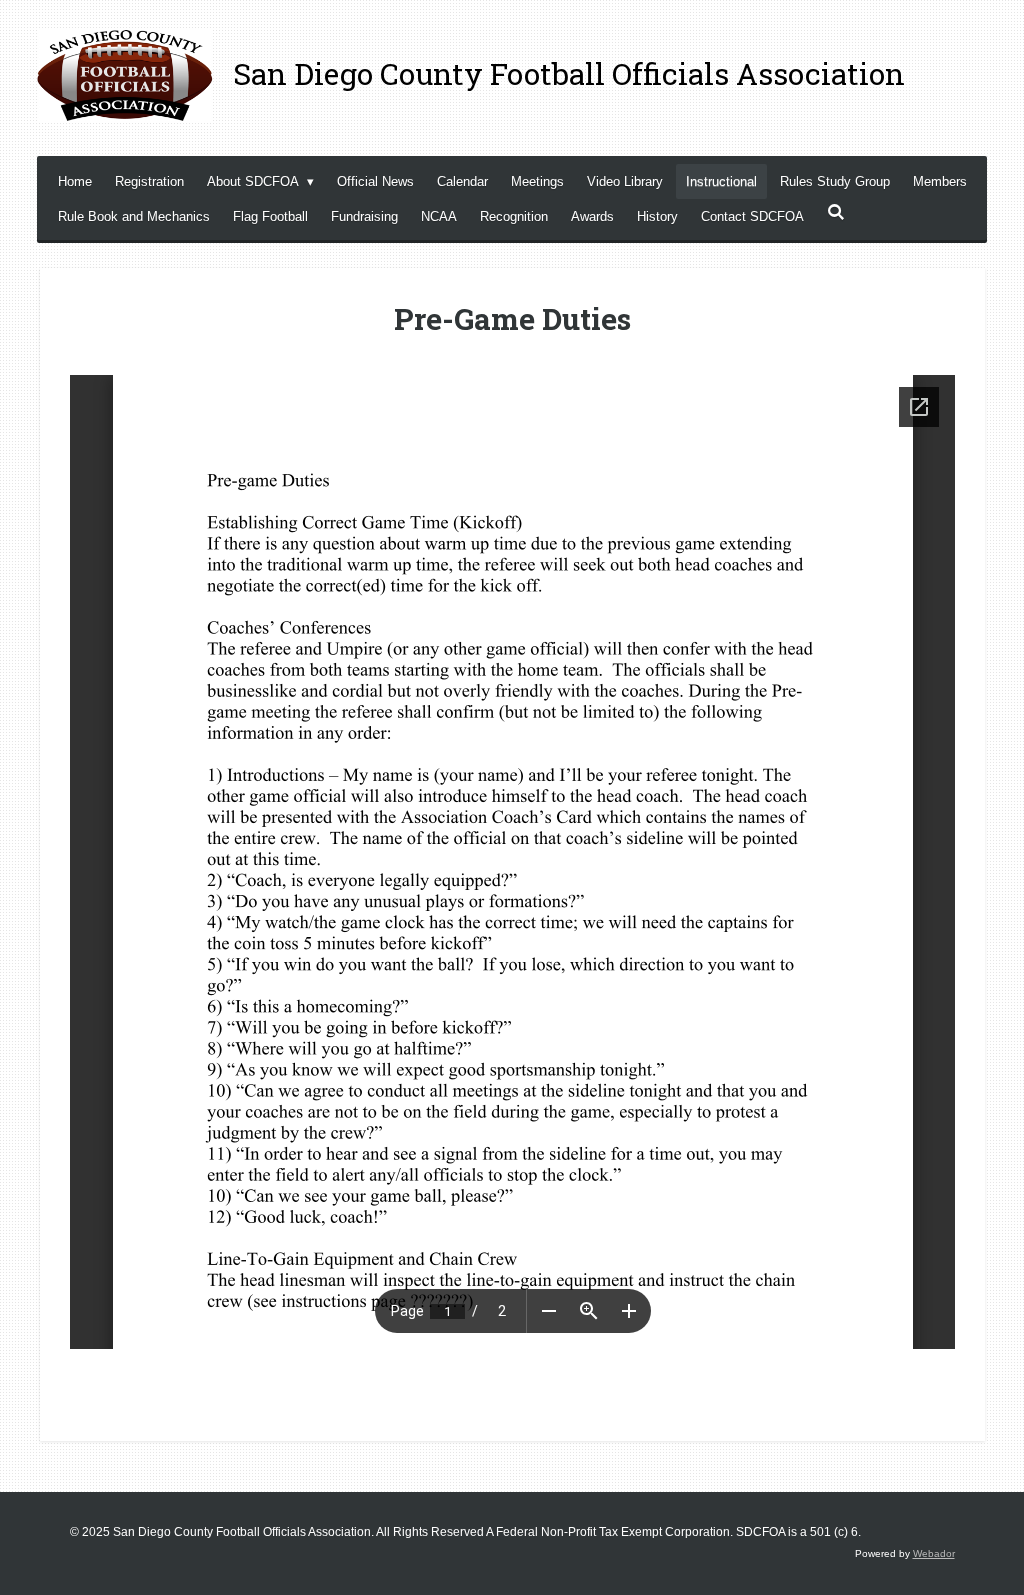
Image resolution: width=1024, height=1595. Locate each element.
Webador (934, 1553)
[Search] (836, 212)
